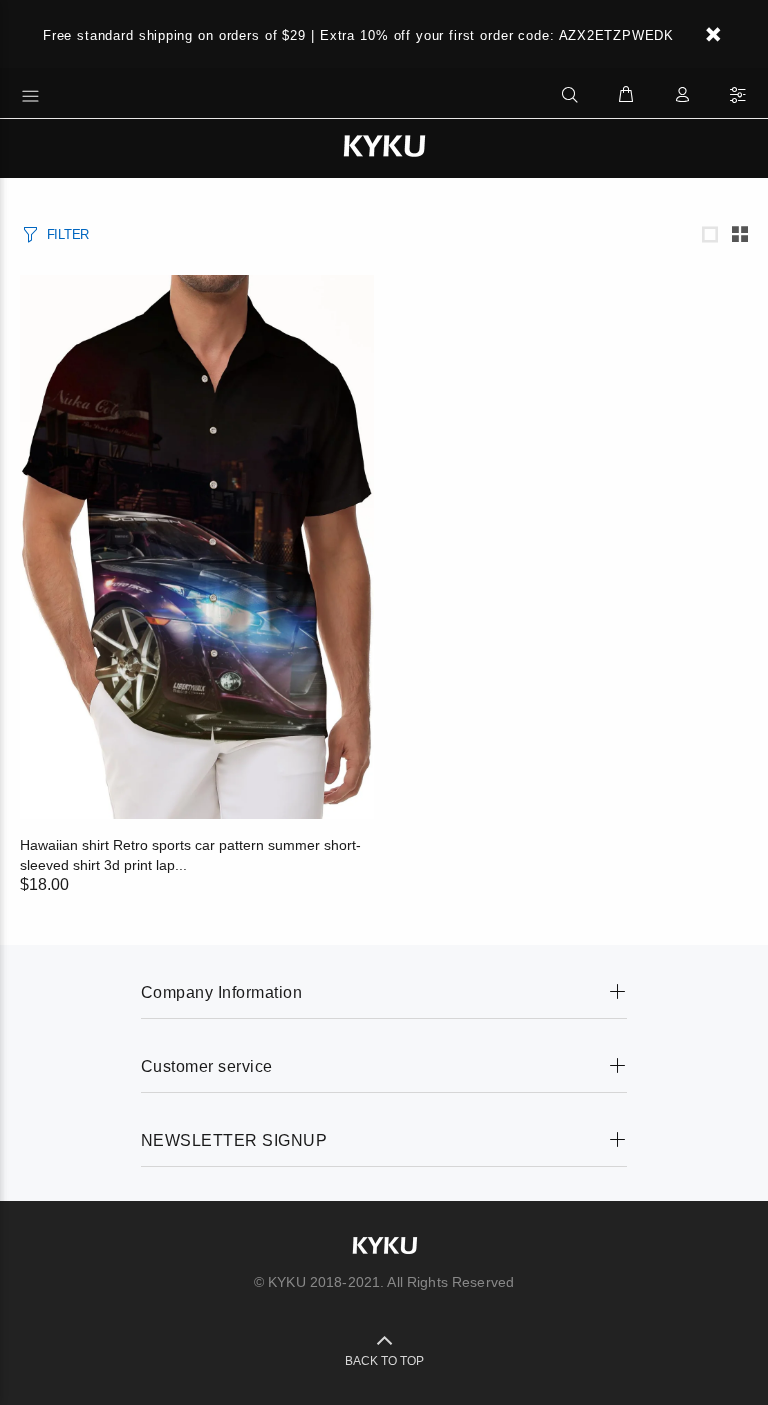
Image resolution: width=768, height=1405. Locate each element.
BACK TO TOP (384, 1361)
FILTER (68, 234)
